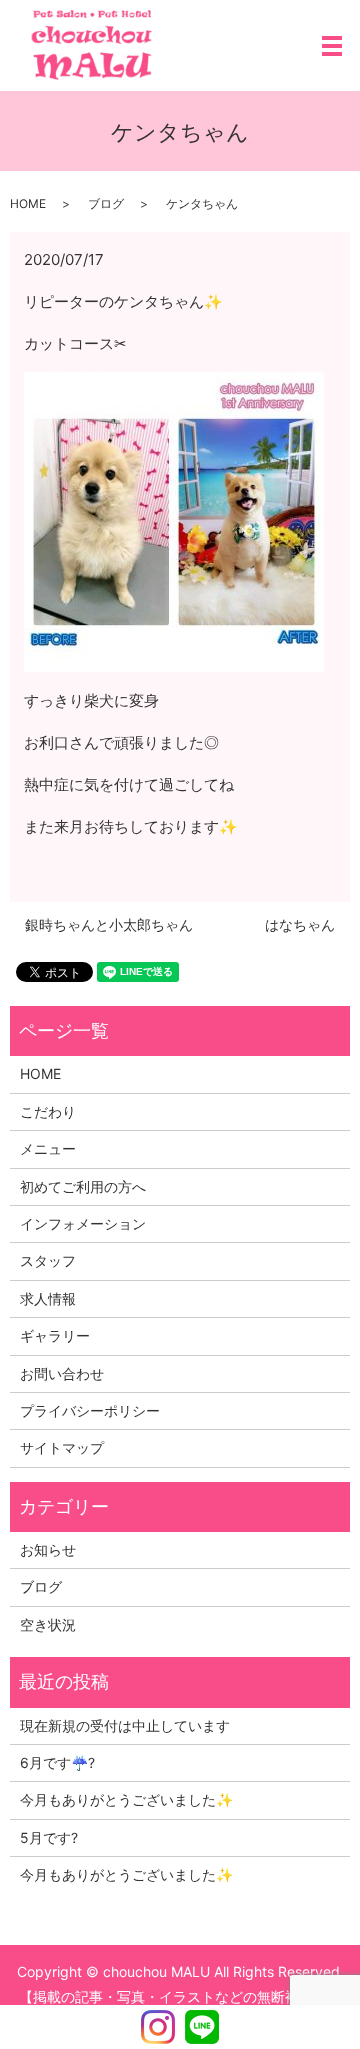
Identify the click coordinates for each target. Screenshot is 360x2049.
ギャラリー (55, 1335)
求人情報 (48, 1298)
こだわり (48, 1111)
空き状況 (48, 1624)
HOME (28, 203)
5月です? (49, 1837)
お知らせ (48, 1549)
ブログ (106, 203)
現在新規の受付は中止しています (125, 1725)
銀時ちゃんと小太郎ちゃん (109, 924)
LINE (202, 2027)
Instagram (158, 2027)
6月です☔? (57, 1762)
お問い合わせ (62, 1373)
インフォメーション (83, 1223)
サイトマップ (62, 1447)
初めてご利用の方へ (83, 1186)
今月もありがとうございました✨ (126, 1799)
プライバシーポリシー (90, 1410)
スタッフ (48, 1260)
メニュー (48, 1148)
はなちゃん (300, 924)
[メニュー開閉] (332, 46)
